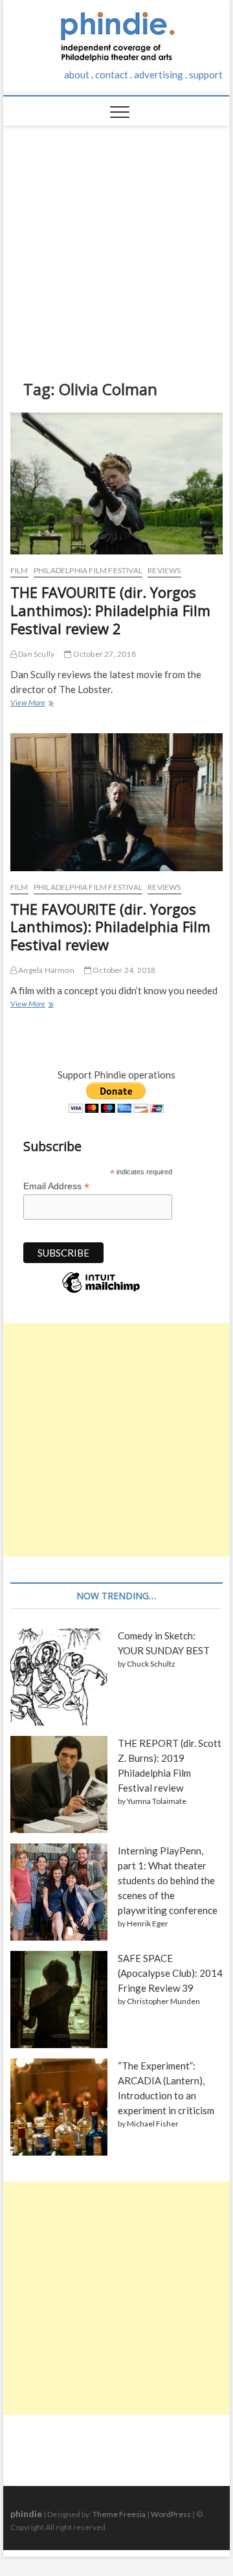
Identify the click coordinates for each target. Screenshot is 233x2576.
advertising (159, 74)
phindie (26, 2513)
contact (112, 74)
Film (19, 570)
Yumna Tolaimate (157, 1801)
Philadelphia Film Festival (88, 570)
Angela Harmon (46, 970)
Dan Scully (36, 654)
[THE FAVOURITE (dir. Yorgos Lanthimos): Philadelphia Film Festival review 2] (116, 484)
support (206, 74)
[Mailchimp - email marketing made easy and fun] (101, 1292)
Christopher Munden (163, 2001)
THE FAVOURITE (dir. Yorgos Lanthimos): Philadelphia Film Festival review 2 (110, 610)
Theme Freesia (119, 2514)
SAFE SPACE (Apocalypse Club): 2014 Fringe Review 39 (170, 1973)
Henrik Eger (148, 1923)
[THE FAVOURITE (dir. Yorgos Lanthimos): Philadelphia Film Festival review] (116, 802)
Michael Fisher (153, 2124)
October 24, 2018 (123, 970)
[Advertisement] (117, 243)
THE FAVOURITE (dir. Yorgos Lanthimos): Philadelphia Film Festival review (110, 927)
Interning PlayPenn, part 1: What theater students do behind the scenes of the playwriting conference (168, 1880)
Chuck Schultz (151, 1664)
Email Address (56, 1186)
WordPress (171, 2514)
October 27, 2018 (103, 654)
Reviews (164, 570)
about (77, 74)
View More (31, 704)
